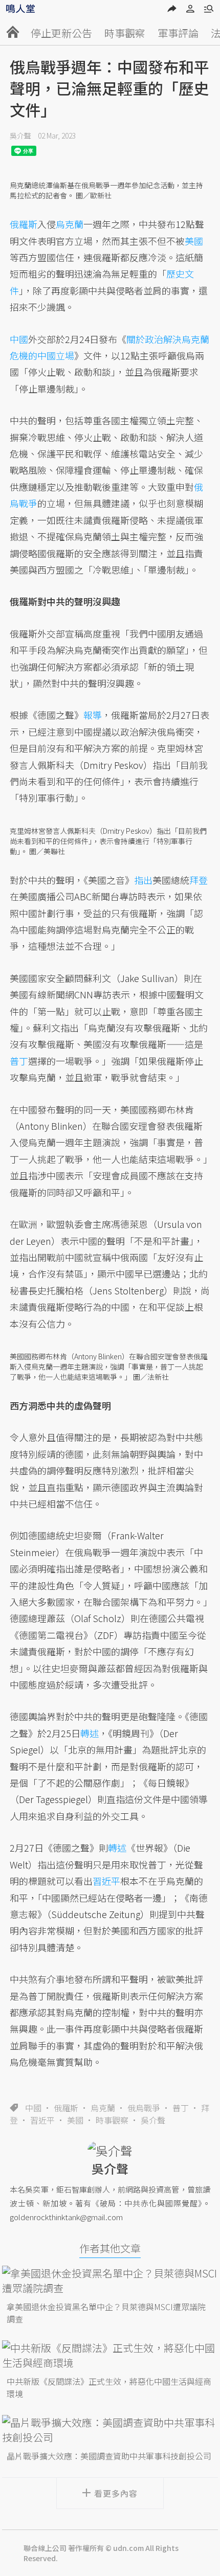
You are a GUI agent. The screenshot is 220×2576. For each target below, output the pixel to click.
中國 (33, 2108)
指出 (143, 880)
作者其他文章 (110, 2248)
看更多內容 (116, 2493)
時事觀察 (125, 33)
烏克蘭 (103, 2108)
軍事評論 (178, 33)
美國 (75, 2120)
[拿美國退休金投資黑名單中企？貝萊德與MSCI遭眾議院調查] (110, 2281)
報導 (93, 715)
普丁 (181, 2108)
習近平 (42, 2120)
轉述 (90, 1733)
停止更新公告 (61, 33)
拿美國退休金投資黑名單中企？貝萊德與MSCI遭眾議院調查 (106, 2313)
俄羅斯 (66, 2108)
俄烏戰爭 (144, 2108)
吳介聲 (20, 135)
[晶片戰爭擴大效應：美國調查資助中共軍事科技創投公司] (110, 2430)
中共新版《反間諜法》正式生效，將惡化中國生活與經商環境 (109, 2387)
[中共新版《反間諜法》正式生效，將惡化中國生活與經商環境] (110, 2355)
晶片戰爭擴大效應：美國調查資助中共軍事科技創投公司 (109, 2456)
